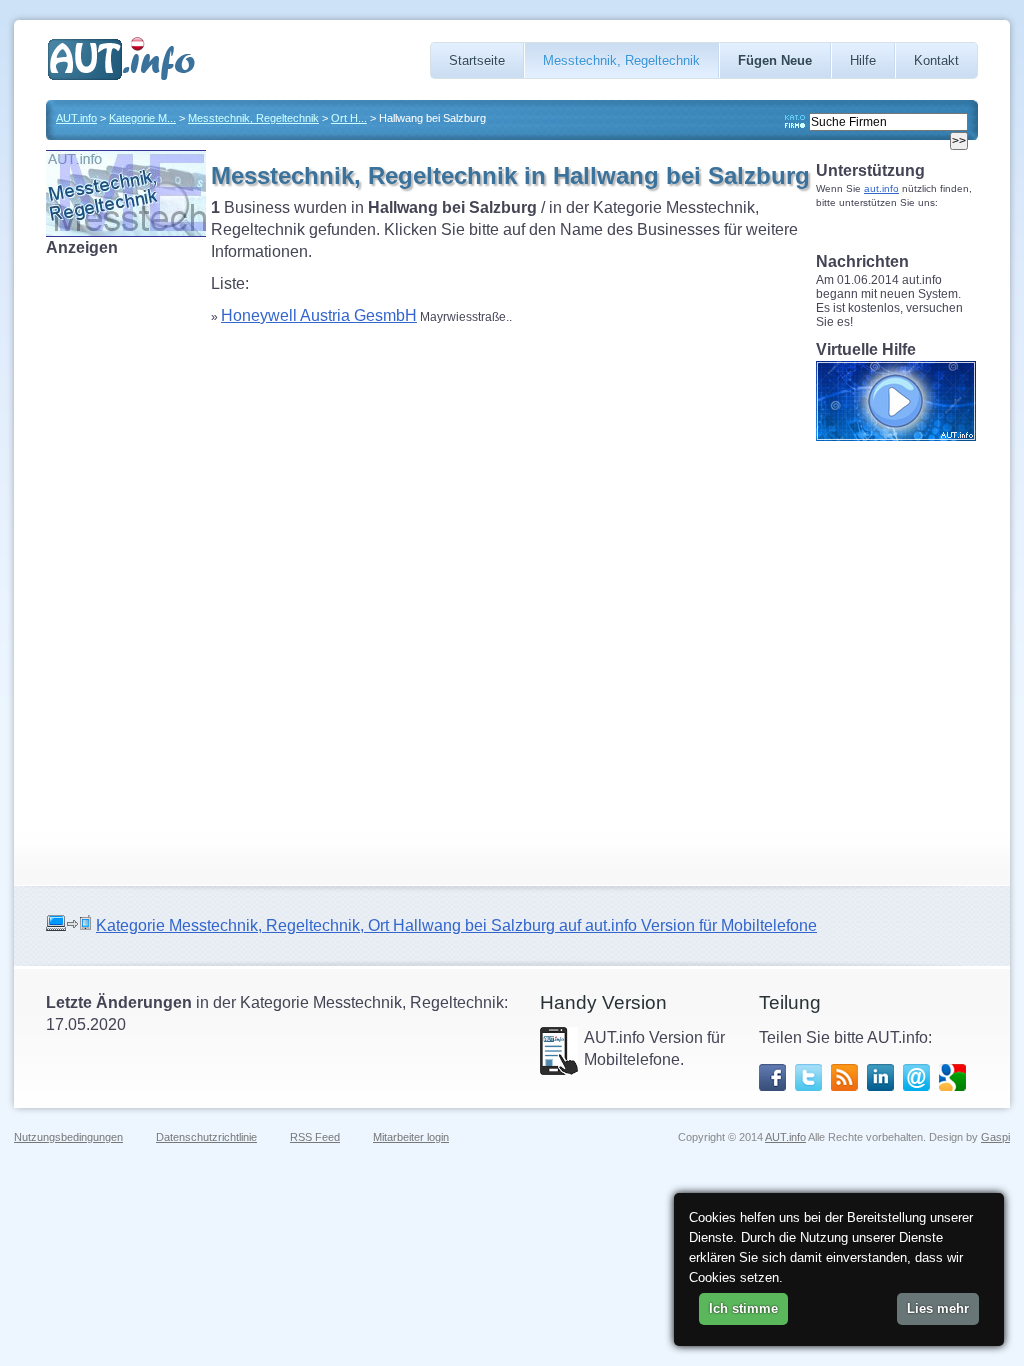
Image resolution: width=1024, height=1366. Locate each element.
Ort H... (349, 118)
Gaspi (995, 1137)
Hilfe (863, 60)
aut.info (881, 188)
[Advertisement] (126, 559)
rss (844, 1077)
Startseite (477, 60)
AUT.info (76, 118)
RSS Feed (315, 1137)
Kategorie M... (142, 118)
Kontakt (936, 60)
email (916, 1077)
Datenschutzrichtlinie (206, 1137)
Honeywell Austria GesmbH (319, 315)
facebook (772, 1077)
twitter (808, 1077)
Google (952, 1077)
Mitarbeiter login (411, 1137)
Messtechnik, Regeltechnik (621, 60)
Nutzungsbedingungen (68, 1137)
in (880, 1077)
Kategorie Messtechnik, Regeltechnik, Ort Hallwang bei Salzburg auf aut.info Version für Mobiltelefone (456, 925)
